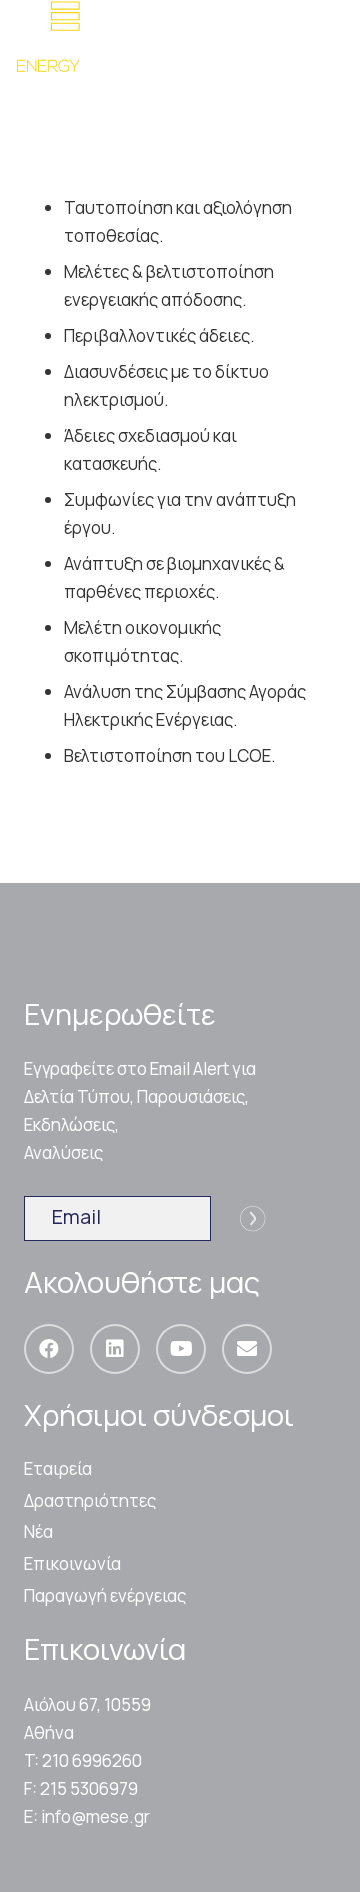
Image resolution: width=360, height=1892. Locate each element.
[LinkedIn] (115, 1349)
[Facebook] (49, 1349)
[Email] (247, 1349)
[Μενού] (332, 40)
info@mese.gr (95, 1816)
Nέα (38, 1531)
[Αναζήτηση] (263, 40)
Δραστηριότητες (90, 1500)
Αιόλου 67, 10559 (87, 1704)
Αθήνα (49, 1732)
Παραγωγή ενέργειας (105, 1595)
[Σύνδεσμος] (48, 40)
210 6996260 (92, 1760)
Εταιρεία (58, 1468)
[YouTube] (181, 1349)
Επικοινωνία (72, 1563)
